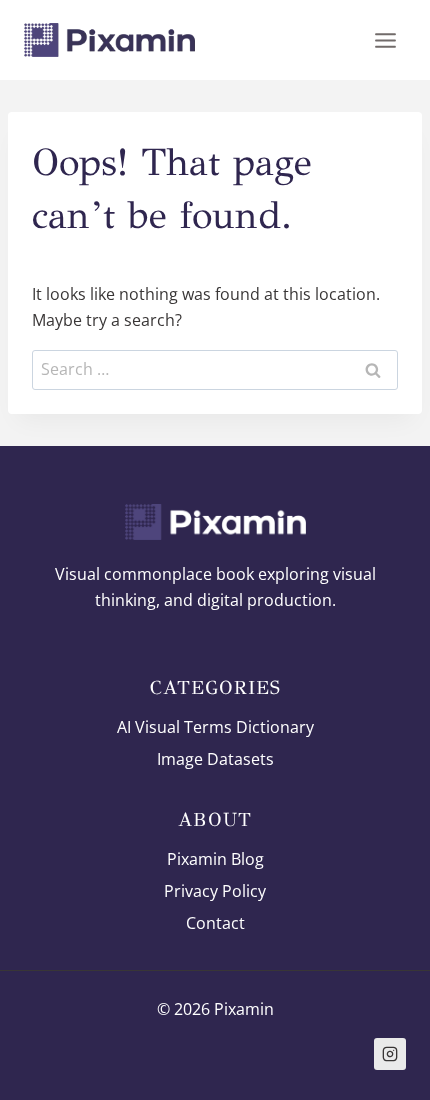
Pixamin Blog (215, 859)
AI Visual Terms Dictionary (215, 727)
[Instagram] (390, 1054)
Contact (215, 923)
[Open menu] (385, 40)
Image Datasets (215, 759)
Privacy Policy (215, 891)
